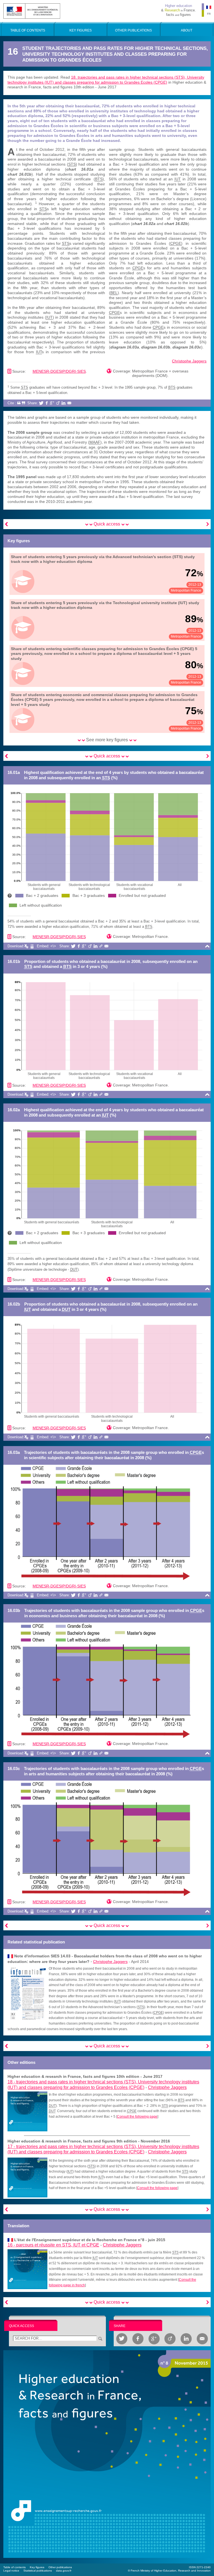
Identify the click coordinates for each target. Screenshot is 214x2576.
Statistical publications (38, 2571)
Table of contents (14, 2567)
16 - (53, 2245)
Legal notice (11, 2571)
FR (209, 14)
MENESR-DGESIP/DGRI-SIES (59, 371)
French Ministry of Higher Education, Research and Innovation (171, 2571)
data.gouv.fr (64, 2571)
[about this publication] (107, 2454)
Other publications (60, 2567)
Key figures (37, 2567)
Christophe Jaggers (189, 361)
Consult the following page (137, 2117)
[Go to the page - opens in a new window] (27, 2111)
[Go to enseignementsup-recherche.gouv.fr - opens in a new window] (32, 11)
